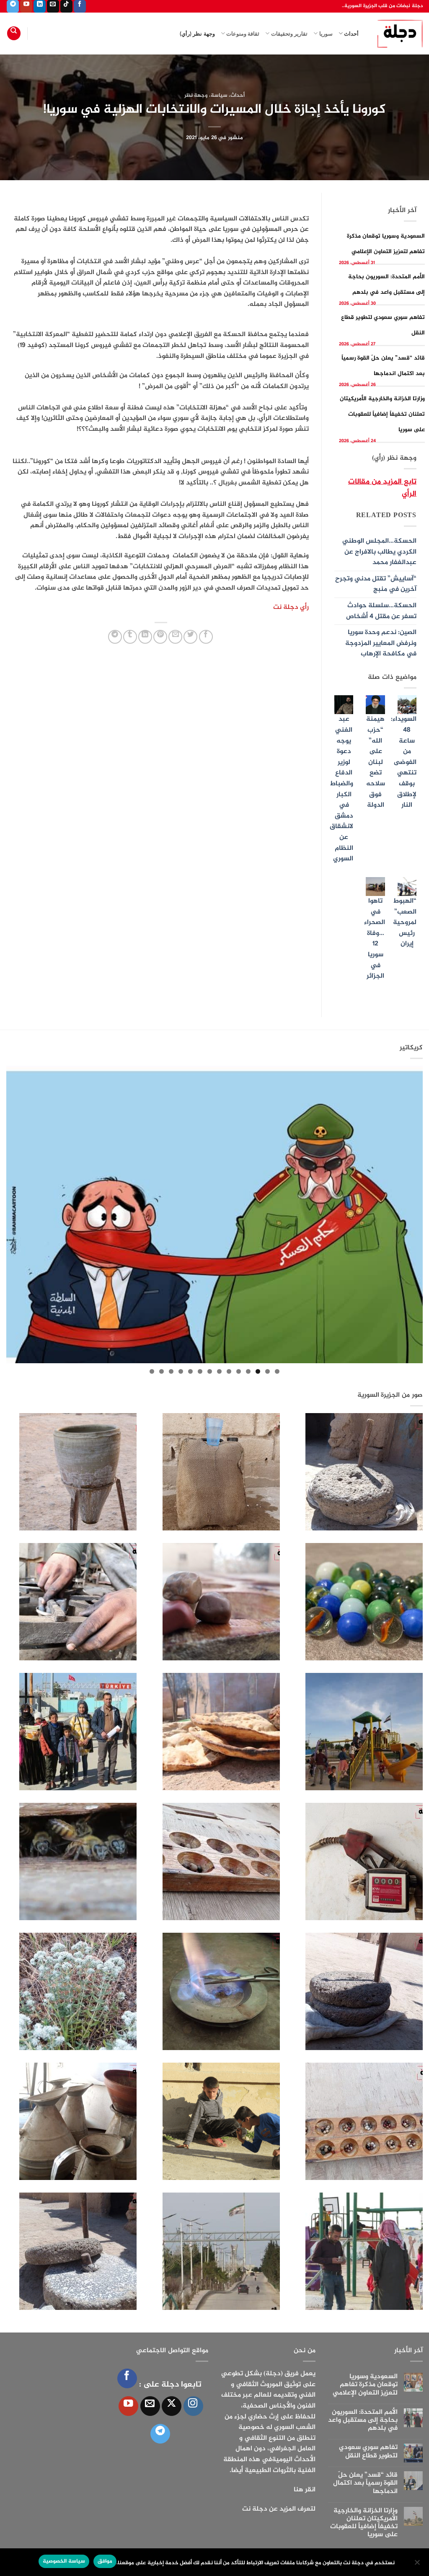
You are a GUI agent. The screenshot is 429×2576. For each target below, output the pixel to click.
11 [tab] (181, 1371)
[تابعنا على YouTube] (26, 6)
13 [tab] (162, 1371)
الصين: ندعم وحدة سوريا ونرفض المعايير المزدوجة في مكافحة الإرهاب (381, 643)
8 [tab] (210, 1371)
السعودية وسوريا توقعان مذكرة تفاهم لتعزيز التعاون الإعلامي (365, 2385)
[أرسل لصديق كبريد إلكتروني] (175, 637)
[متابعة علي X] (172, 2406)
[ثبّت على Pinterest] (160, 637)
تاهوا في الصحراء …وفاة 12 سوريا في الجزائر (375, 939)
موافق (105, 2561)
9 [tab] (200, 1371)
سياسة (219, 96)
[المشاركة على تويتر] (190, 637)
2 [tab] (267, 1371)
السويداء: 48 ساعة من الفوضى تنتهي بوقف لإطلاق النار (404, 762)
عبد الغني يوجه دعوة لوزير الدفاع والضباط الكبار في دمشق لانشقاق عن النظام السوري (341, 789)
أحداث (351, 34)
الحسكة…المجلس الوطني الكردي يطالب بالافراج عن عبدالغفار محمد (379, 552)
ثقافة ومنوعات (243, 34)
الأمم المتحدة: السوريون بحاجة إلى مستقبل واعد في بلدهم (363, 2421)
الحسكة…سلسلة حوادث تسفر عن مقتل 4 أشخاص (381, 611)
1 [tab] (277, 1371)
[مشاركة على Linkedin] (145, 637)
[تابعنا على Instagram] (193, 2406)
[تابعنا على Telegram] (13, 6)
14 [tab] (152, 1371)
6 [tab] (229, 1371)
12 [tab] (171, 1371)
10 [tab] (190, 1371)
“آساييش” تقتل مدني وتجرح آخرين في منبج (376, 584)
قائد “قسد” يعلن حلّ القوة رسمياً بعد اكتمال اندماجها (365, 2483)
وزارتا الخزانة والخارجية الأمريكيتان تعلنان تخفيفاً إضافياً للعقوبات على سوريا (382, 414)
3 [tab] (258, 1371)
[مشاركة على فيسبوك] (206, 637)
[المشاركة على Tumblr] (130, 637)
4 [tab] (248, 1371)
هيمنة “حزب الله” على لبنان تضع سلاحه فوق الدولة (376, 762)
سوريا (326, 34)
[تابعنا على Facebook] (80, 6)
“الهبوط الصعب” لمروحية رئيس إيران (405, 923)
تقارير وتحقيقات (289, 34)
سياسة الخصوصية (64, 2561)
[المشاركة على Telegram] (115, 637)
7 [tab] (219, 1371)
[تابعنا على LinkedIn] (40, 6)
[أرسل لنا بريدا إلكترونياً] (53, 6)
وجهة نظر (196, 96)
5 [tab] (239, 1371)
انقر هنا (305, 2490)
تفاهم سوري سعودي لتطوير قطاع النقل (368, 2452)
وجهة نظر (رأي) (197, 34)
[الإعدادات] (418, 2565)
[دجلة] (397, 34)
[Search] (14, 33)
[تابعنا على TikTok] (66, 6)
